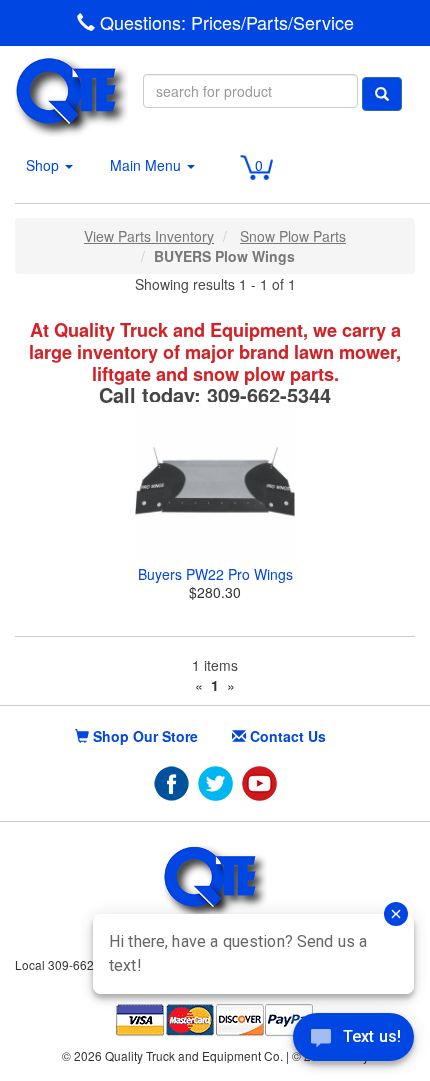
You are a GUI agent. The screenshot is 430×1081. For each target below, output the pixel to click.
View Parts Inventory (149, 236)
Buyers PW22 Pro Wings (215, 574)
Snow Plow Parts (293, 236)
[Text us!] (353, 1041)
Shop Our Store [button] (143, 736)
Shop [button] (44, 165)
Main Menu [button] (147, 165)
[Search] (382, 94)
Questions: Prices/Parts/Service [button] (224, 22)
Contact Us (286, 736)
